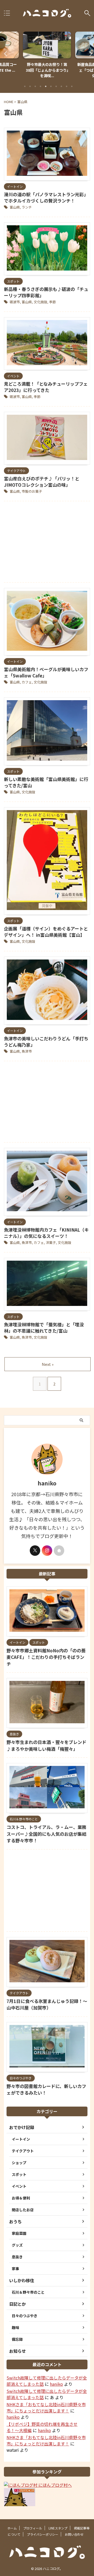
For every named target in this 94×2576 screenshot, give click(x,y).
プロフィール (33, 2528)
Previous (5, 54)
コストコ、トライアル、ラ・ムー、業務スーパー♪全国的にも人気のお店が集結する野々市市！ (46, 1834)
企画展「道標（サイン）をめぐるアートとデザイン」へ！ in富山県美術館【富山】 (46, 932)
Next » (48, 1364)
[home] (59, 1551)
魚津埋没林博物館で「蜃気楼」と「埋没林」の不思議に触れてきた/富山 (44, 1328)
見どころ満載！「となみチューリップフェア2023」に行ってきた (46, 387)
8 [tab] (61, 86)
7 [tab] (56, 86)
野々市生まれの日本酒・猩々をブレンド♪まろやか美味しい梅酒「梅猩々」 (46, 1745)
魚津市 (27, 1051)
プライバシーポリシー (43, 2534)
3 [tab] (35, 86)
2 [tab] (30, 86)
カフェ (27, 682)
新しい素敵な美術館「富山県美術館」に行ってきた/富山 (46, 782)
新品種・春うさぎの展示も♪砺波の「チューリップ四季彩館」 (46, 292)
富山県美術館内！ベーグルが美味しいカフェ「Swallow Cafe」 (46, 672)
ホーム (12, 2528)
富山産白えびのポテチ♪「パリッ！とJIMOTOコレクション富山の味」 (42, 482)
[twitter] (35, 1551)
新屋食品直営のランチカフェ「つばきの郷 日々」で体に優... (47, 70)
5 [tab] (46, 86)
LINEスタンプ (58, 2528)
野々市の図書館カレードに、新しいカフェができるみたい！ (46, 2089)
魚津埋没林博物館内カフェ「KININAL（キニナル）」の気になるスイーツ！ (46, 1233)
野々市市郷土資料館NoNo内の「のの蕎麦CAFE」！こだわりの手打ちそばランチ (46, 1657)
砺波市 (15, 302)
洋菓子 (51, 1242)
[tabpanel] (47, 56)
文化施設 (40, 302)
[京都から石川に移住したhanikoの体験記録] (47, 13)
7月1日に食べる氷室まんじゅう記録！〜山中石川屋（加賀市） (47, 2004)
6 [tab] (51, 86)
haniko (56, 2384)
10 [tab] (72, 86)
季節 (52, 302)
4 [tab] (40, 86)
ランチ (27, 207)
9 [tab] (67, 86)
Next (89, 54)
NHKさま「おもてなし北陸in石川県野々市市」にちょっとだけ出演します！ (46, 2407)
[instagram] (47, 1551)
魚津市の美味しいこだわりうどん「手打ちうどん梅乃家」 (46, 1042)
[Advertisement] (47, 543)
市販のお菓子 (32, 491)
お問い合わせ (74, 2534)
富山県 (15, 207)
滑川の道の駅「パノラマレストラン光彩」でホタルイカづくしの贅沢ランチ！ (46, 197)
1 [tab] (25, 86)
